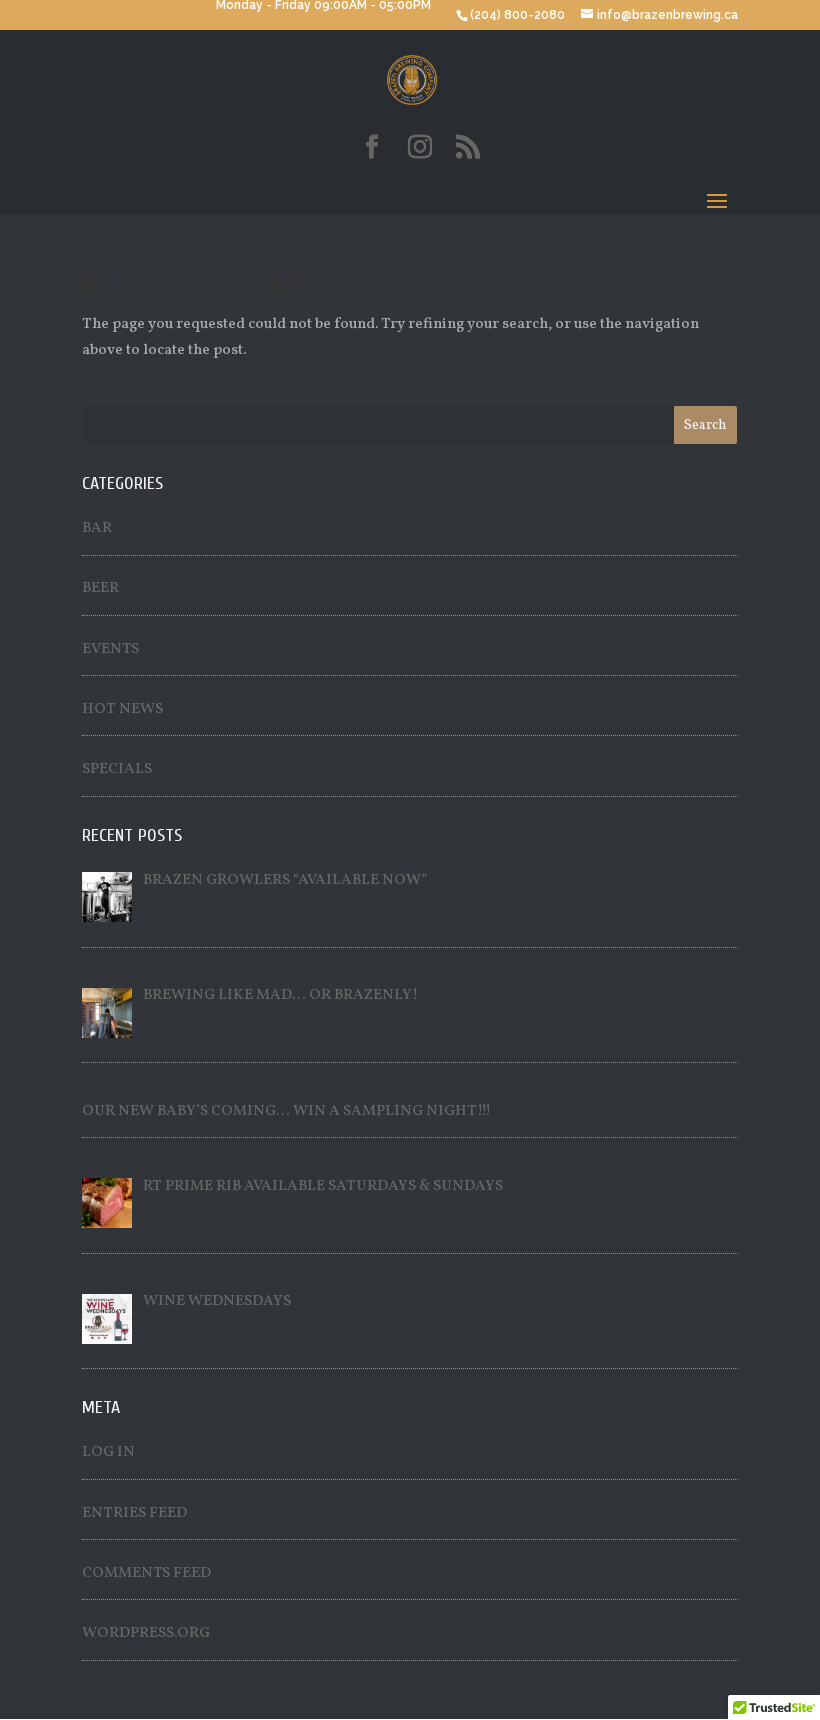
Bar (97, 528)
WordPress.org (146, 1633)
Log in (108, 1452)
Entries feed (134, 1513)
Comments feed (146, 1573)
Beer (100, 588)
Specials (117, 769)
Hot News (122, 709)
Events (110, 649)
